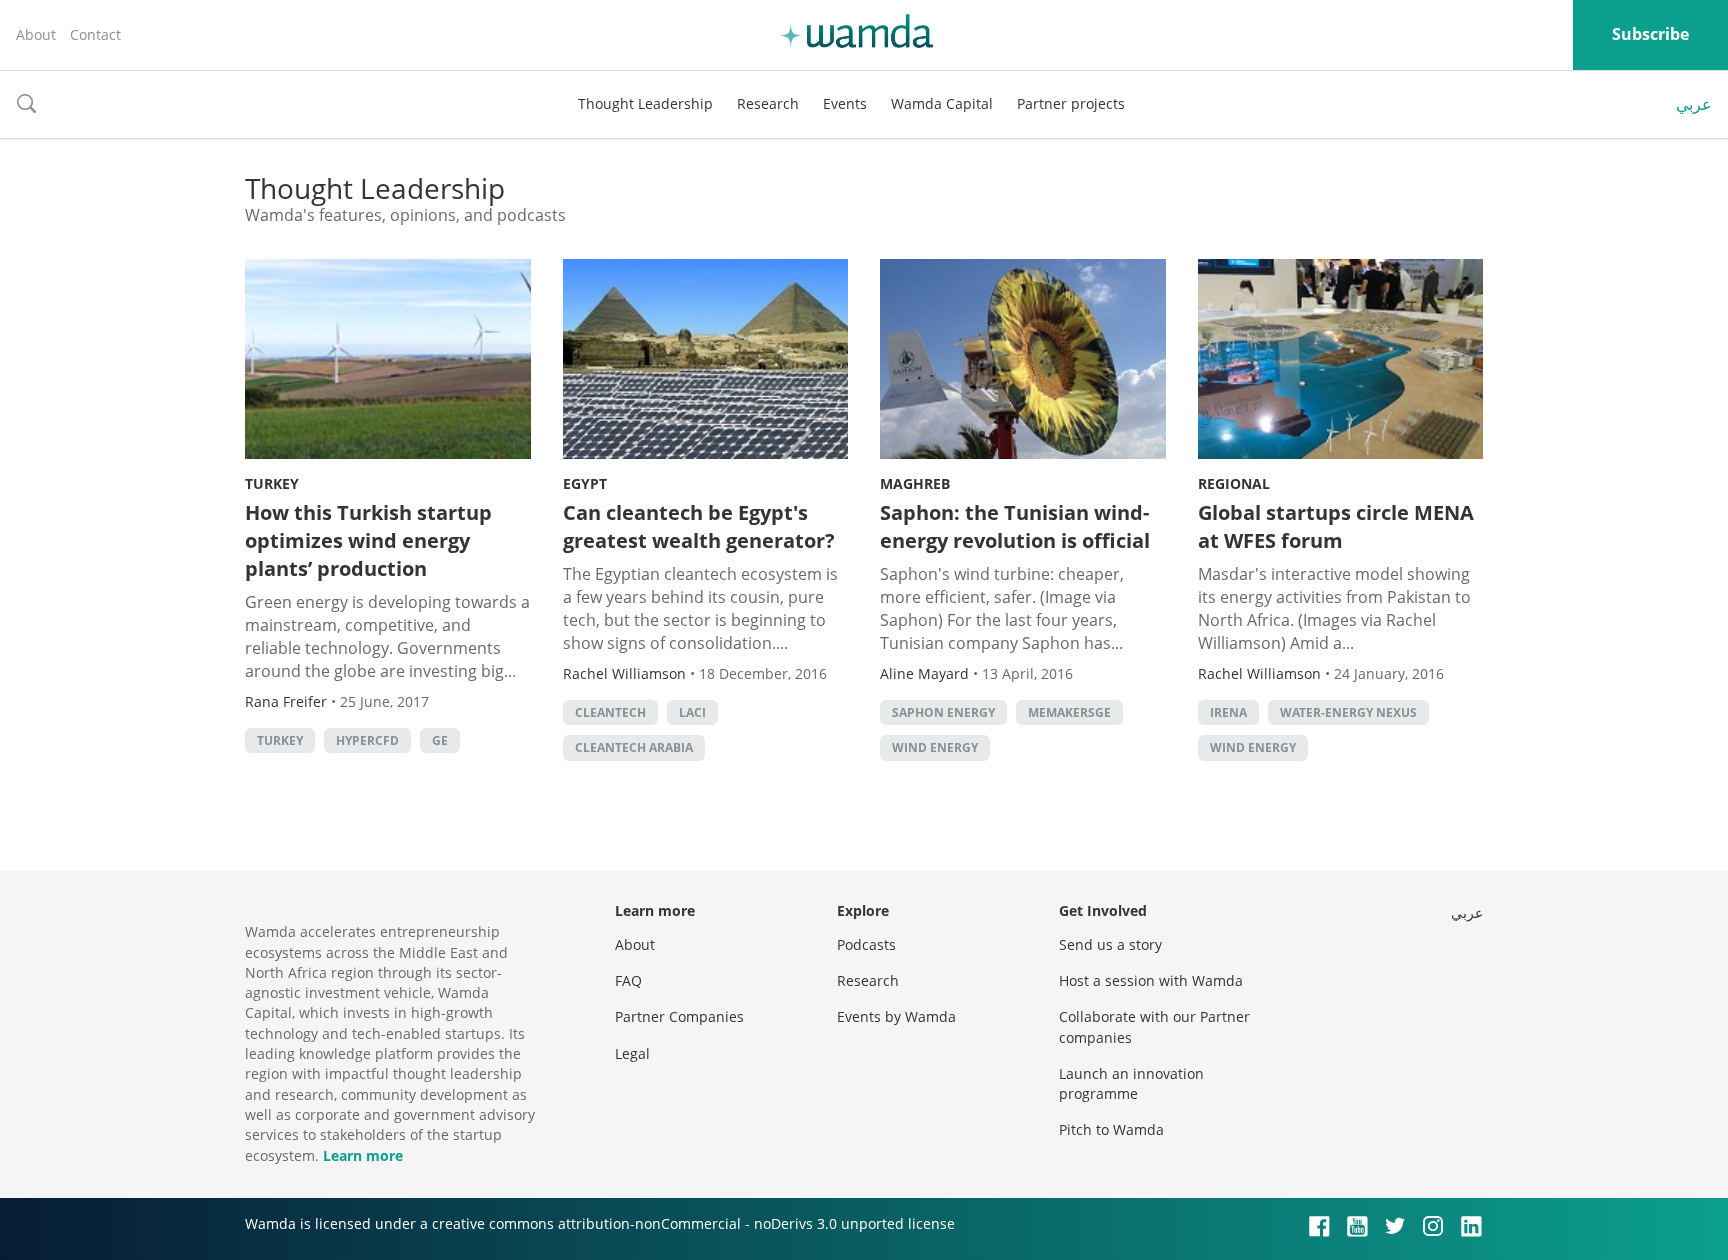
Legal (632, 1053)
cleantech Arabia (634, 747)
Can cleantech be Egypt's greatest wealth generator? (699, 526)
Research (768, 103)
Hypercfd (367, 740)
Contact (95, 34)
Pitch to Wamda (1111, 1129)
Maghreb (915, 483)
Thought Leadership (645, 103)
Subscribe (1650, 34)
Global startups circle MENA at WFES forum (1336, 526)
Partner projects (1071, 103)
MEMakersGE (1069, 712)
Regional (1234, 483)
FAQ (628, 980)
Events (845, 103)
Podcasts (866, 944)
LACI (692, 712)
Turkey (272, 483)
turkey (280, 740)
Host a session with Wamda (1151, 980)
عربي (1694, 104)
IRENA (1228, 712)
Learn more (363, 1155)
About (36, 34)
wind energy (935, 747)
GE (440, 740)
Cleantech (610, 712)
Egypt (585, 483)
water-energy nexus (1348, 712)
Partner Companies (679, 1016)
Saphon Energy (943, 712)
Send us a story (1110, 944)
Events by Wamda (896, 1016)
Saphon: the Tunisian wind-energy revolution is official (1015, 526)
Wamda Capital (942, 103)
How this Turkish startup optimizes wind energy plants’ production (368, 540)
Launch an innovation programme (1131, 1083)
